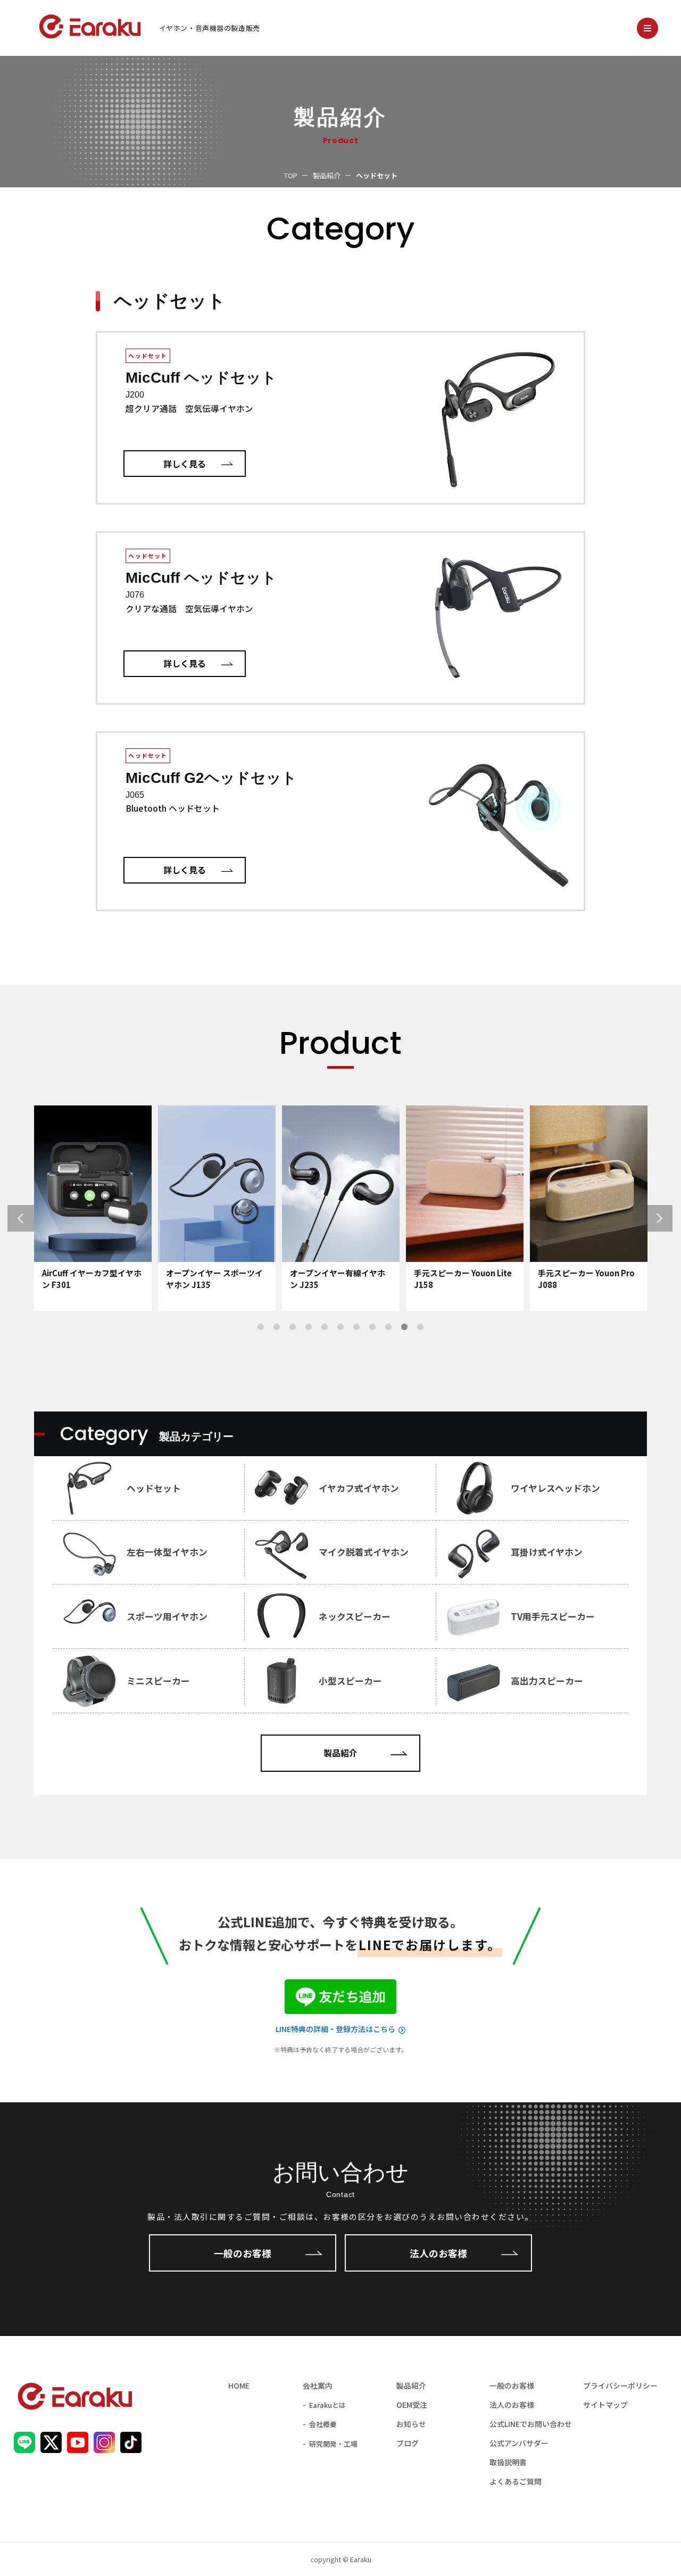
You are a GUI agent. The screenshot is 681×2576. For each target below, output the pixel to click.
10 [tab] (404, 1327)
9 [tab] (388, 1327)
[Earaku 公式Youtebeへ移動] (78, 2446)
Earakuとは (327, 2405)
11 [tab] (420, 1327)
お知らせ (411, 2424)
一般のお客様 (243, 2253)
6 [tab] (340, 1327)
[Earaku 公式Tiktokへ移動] (131, 2446)
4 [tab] (309, 1327)
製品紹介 (327, 175)
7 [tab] (356, 1327)
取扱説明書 (508, 2462)
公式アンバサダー (519, 2443)
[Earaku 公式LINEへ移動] (24, 2446)
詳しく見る (185, 464)
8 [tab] (372, 1327)
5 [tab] (325, 1327)
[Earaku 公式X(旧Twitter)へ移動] (51, 2446)
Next (633, 1219)
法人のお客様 (438, 2253)
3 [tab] (293, 1327)
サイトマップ (605, 2405)
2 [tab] (277, 1327)
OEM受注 (412, 2405)
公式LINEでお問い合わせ (531, 2424)
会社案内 (318, 2385)
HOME (239, 2385)
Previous (48, 1219)
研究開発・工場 (333, 2444)
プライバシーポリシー (620, 2385)
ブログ (408, 2443)
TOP (291, 175)
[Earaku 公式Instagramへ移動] (104, 2446)
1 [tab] (261, 1327)
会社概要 (323, 2424)
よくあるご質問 (516, 2481)
